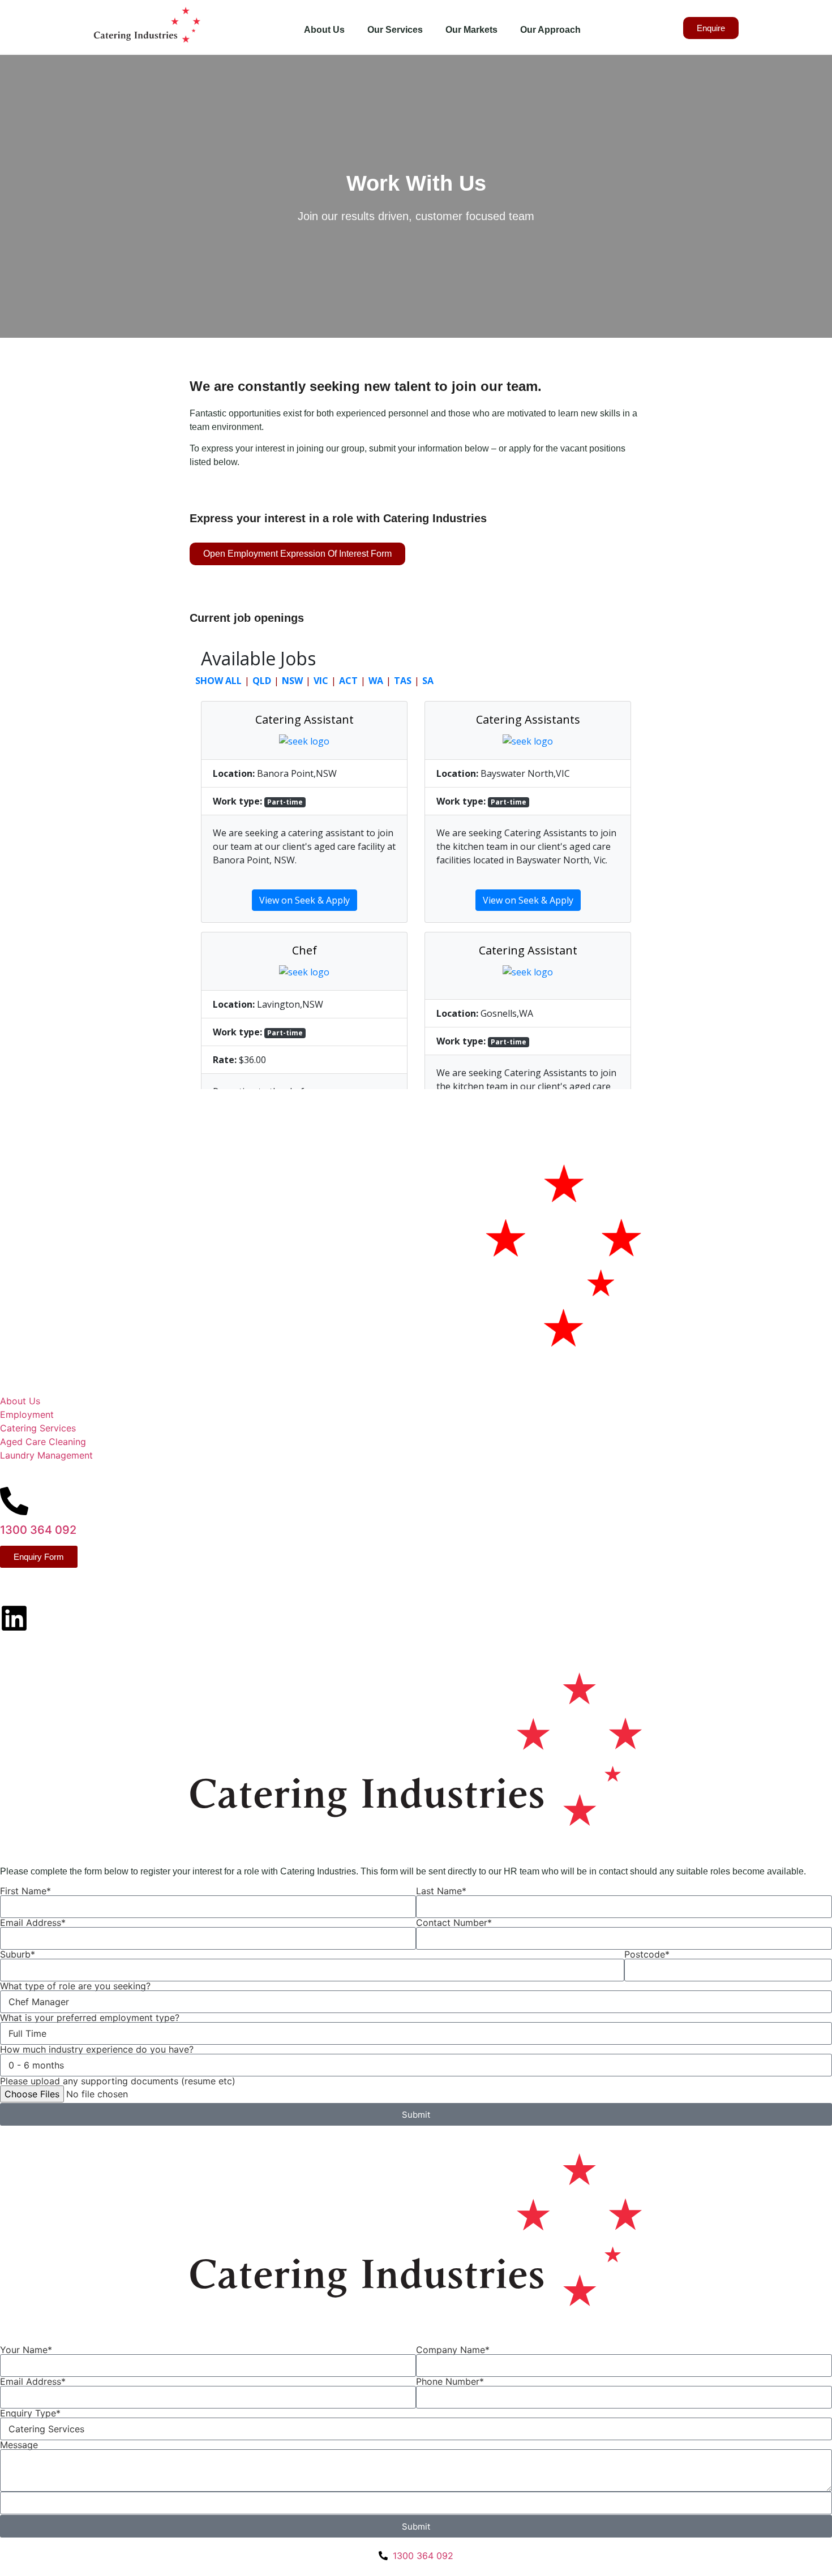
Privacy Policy (31, 1640)
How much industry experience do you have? (97, 2049)
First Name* (25, 1891)
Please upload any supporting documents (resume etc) (118, 2081)
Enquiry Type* (30, 2413)
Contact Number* (454, 1923)
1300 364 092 (38, 1530)
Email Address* (33, 1923)
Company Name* (453, 2350)
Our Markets (471, 30)
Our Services (395, 30)
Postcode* (647, 1954)
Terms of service (103, 1640)
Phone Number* (450, 2381)
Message (19, 2445)
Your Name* (26, 2350)
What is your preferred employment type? (90, 2018)
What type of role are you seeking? (75, 1986)
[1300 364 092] (14, 1501)
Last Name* (441, 1891)
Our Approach (550, 30)
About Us (324, 30)
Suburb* (18, 1954)
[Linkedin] (14, 1618)
